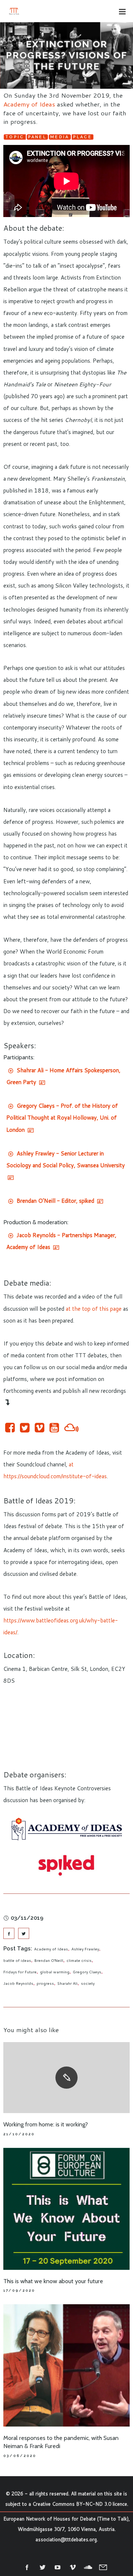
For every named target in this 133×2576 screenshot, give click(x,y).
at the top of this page (94, 1309)
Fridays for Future (20, 1972)
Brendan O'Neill (49, 1960)
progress (45, 1983)
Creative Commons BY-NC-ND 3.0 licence (80, 2504)
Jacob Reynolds (18, 1983)
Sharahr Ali (67, 1983)
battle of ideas (17, 1960)
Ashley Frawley (85, 1949)
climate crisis (79, 1960)
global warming (55, 1972)
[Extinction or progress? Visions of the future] (9, 1933)
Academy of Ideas (29, 104)
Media (60, 137)
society (88, 1983)
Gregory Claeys (87, 1972)
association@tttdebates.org (66, 2539)
